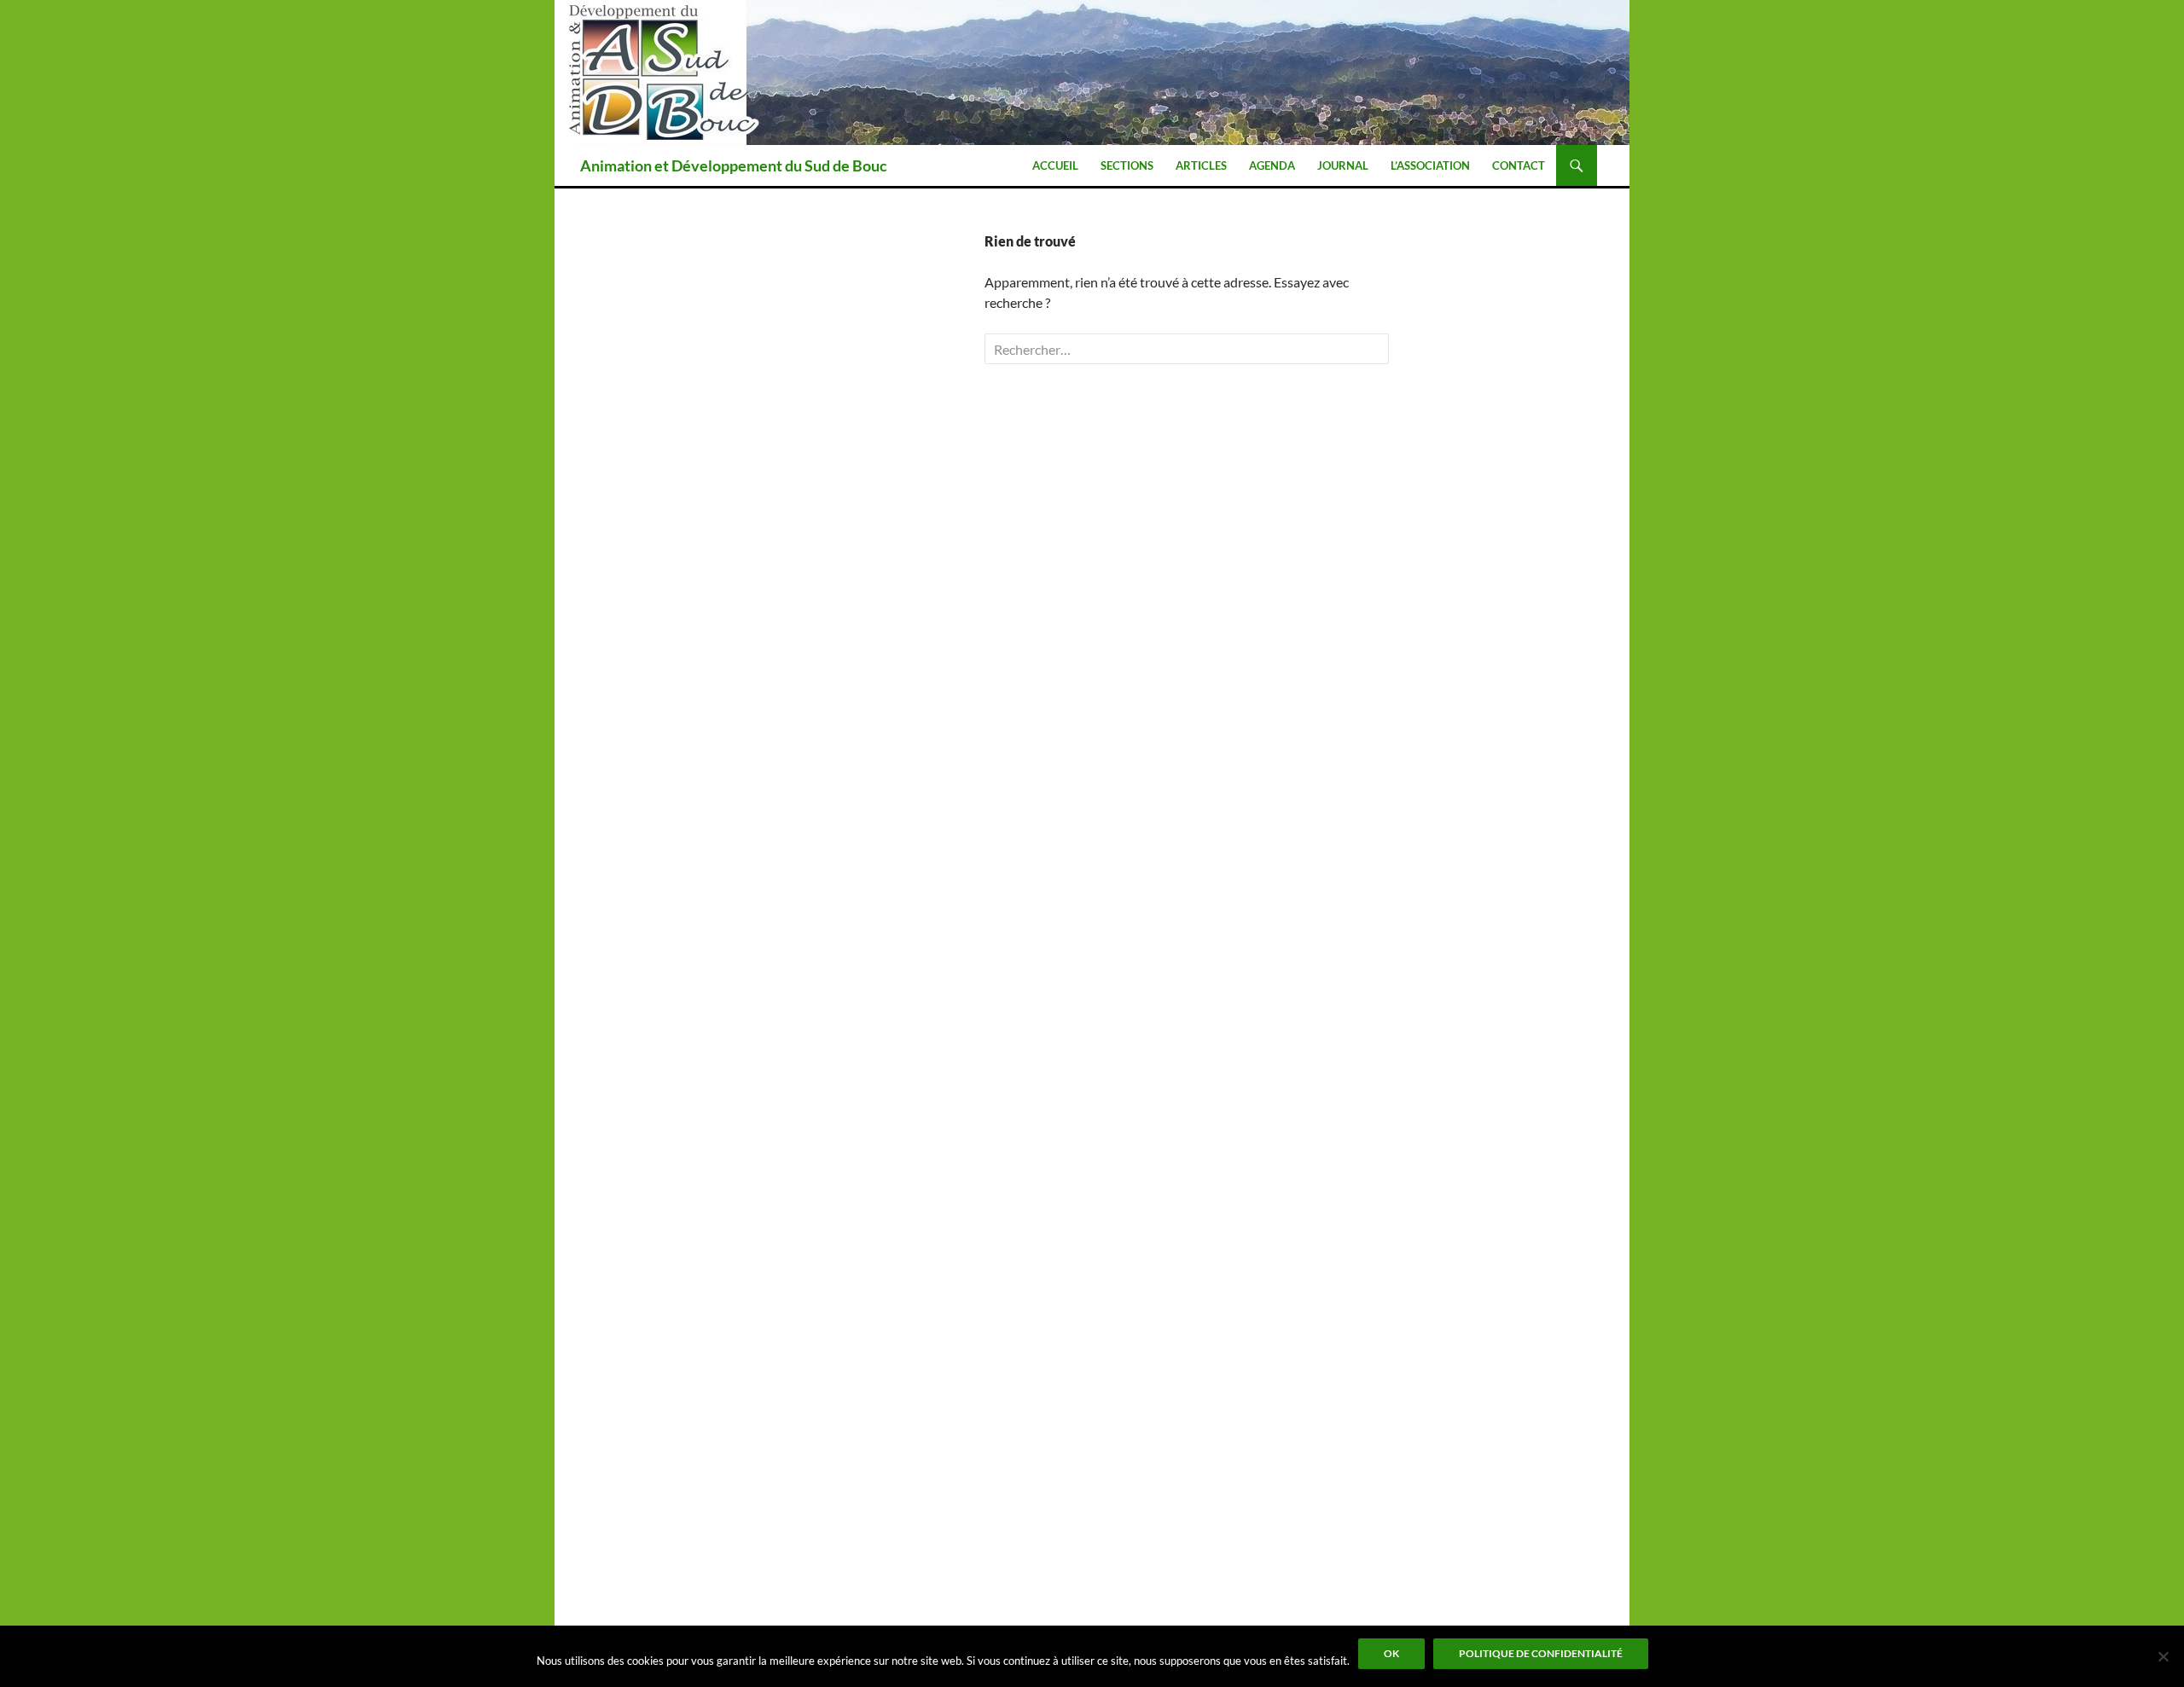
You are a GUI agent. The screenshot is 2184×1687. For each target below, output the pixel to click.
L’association (1430, 165)
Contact (1519, 165)
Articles (1201, 165)
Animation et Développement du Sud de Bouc (734, 165)
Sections (1127, 165)
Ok (1391, 1653)
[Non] (2163, 1656)
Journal (1343, 165)
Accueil (1055, 165)
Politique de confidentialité (1541, 1653)
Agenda (1272, 165)
